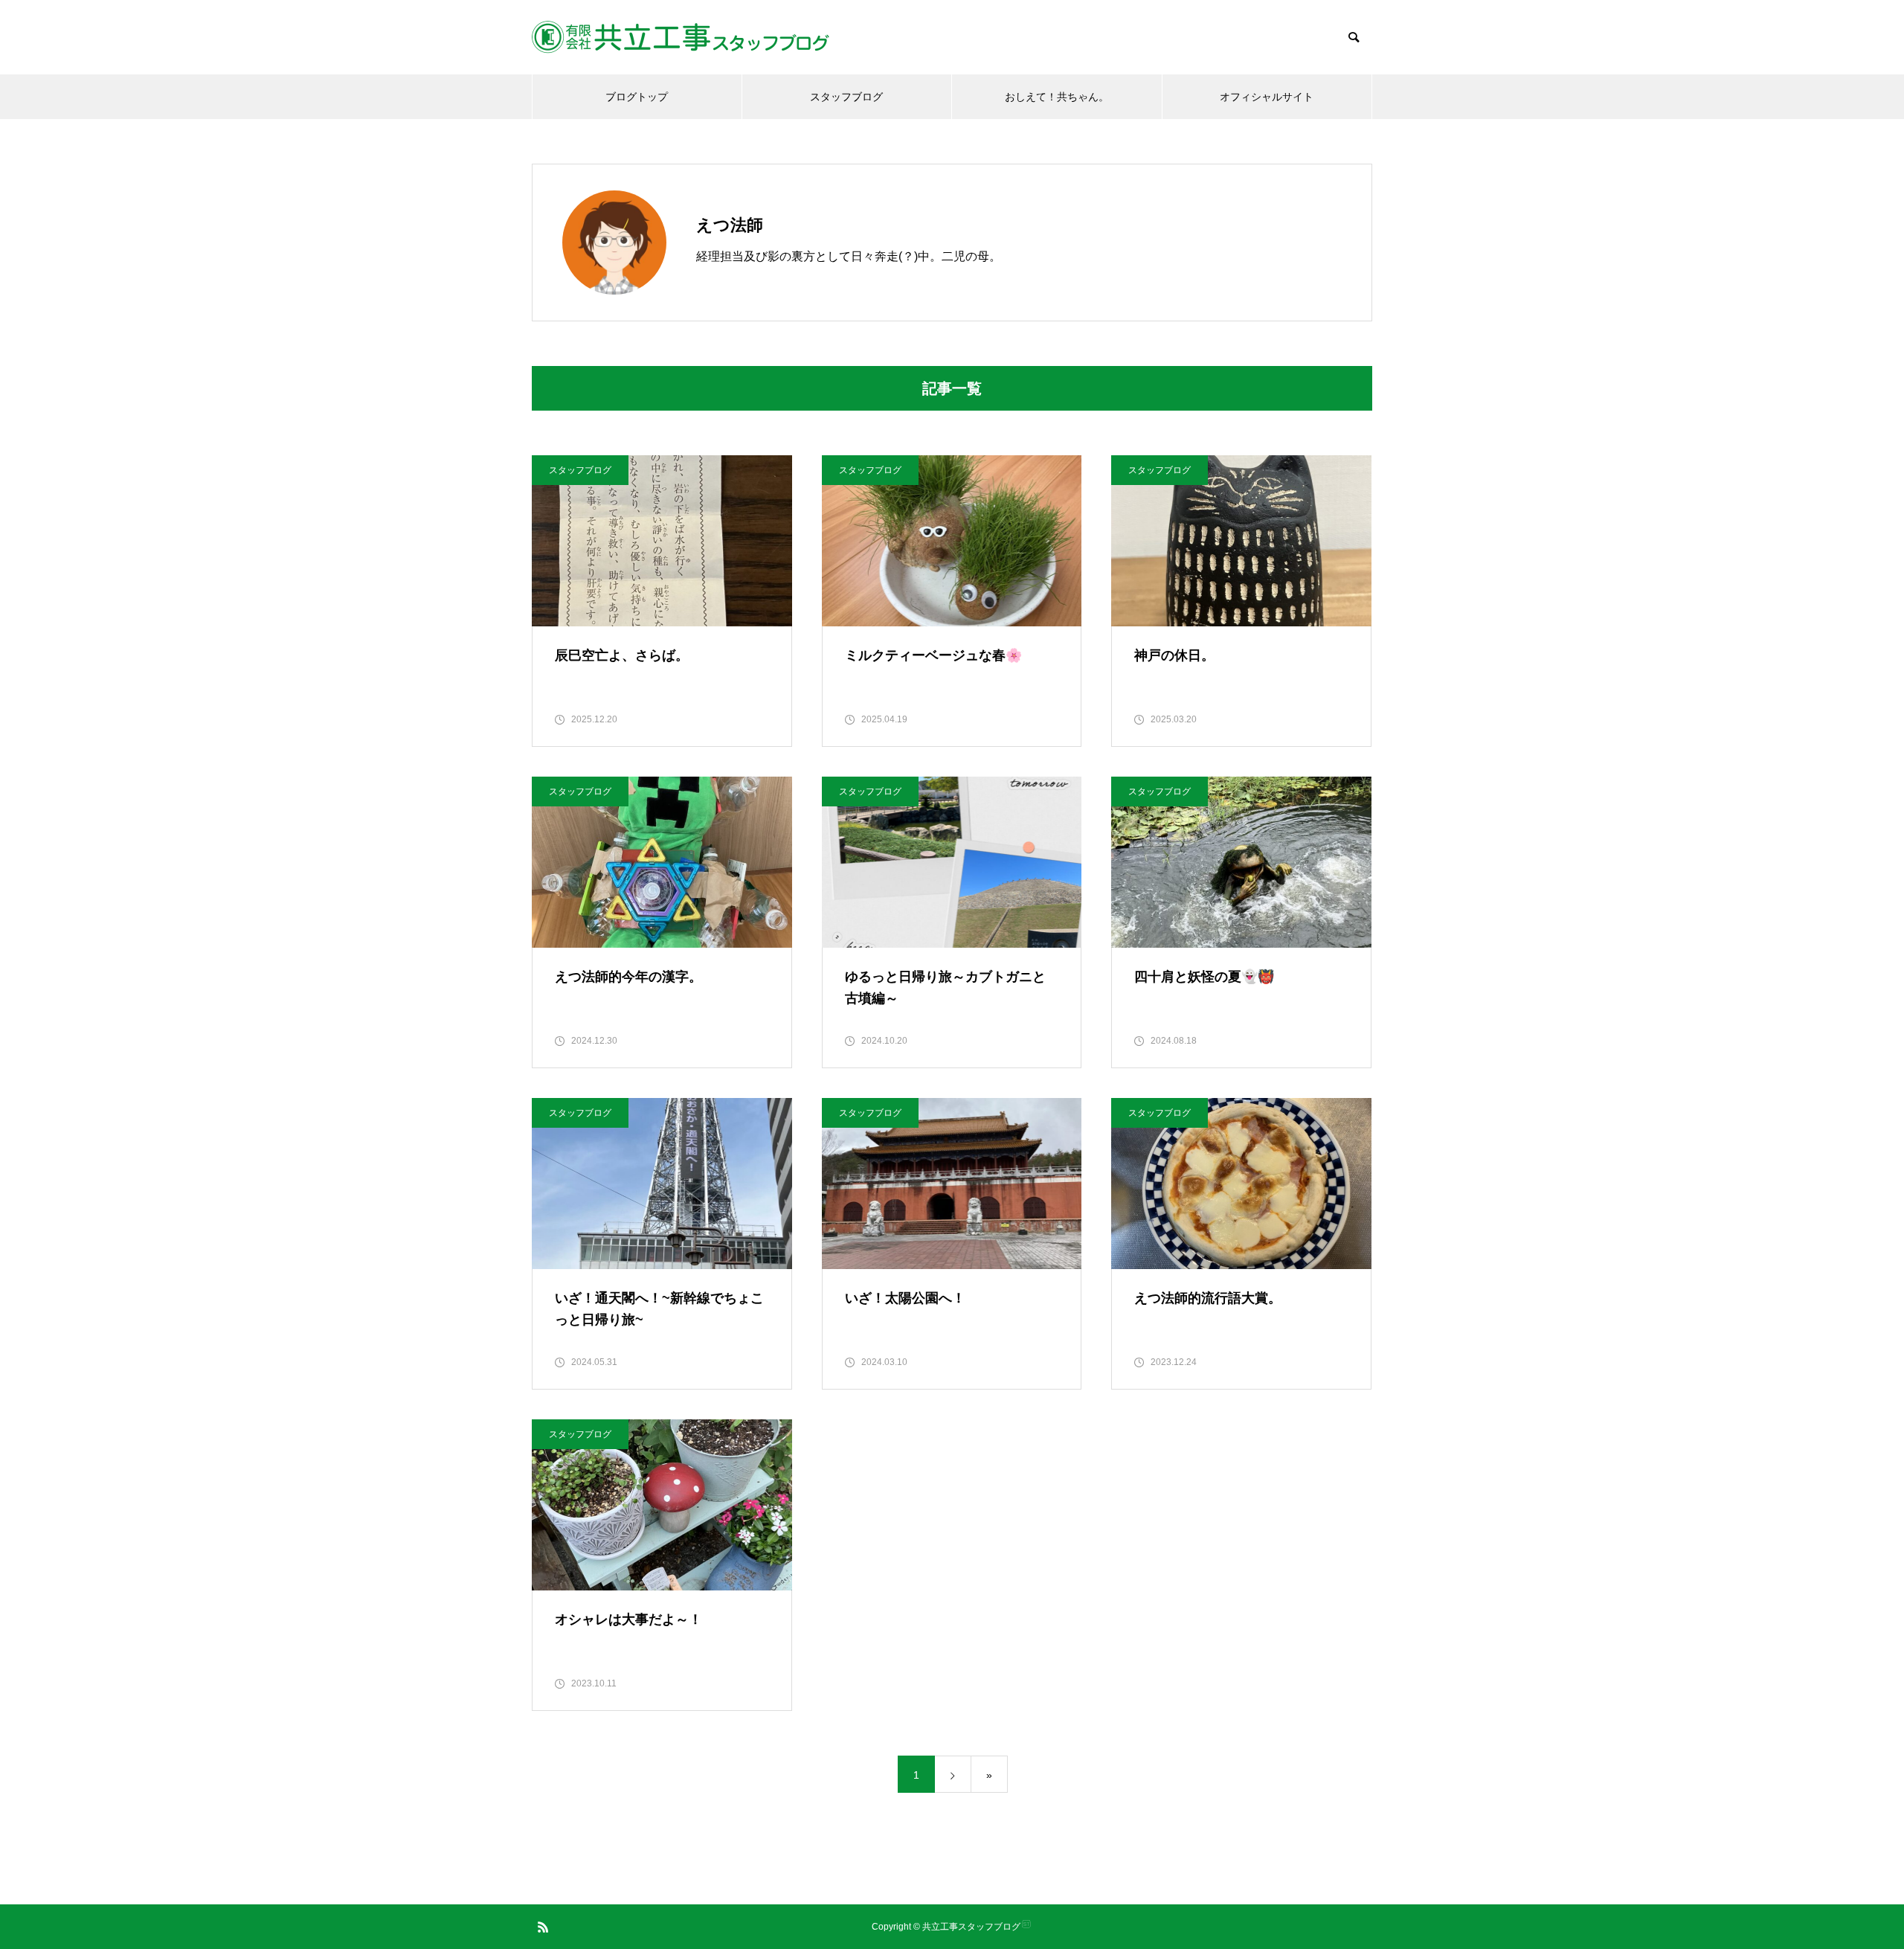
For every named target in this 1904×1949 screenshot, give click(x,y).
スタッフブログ (846, 97)
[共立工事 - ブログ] (681, 37)
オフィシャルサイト (1267, 97)
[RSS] (543, 1927)
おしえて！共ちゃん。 (1057, 97)
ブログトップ (637, 97)
